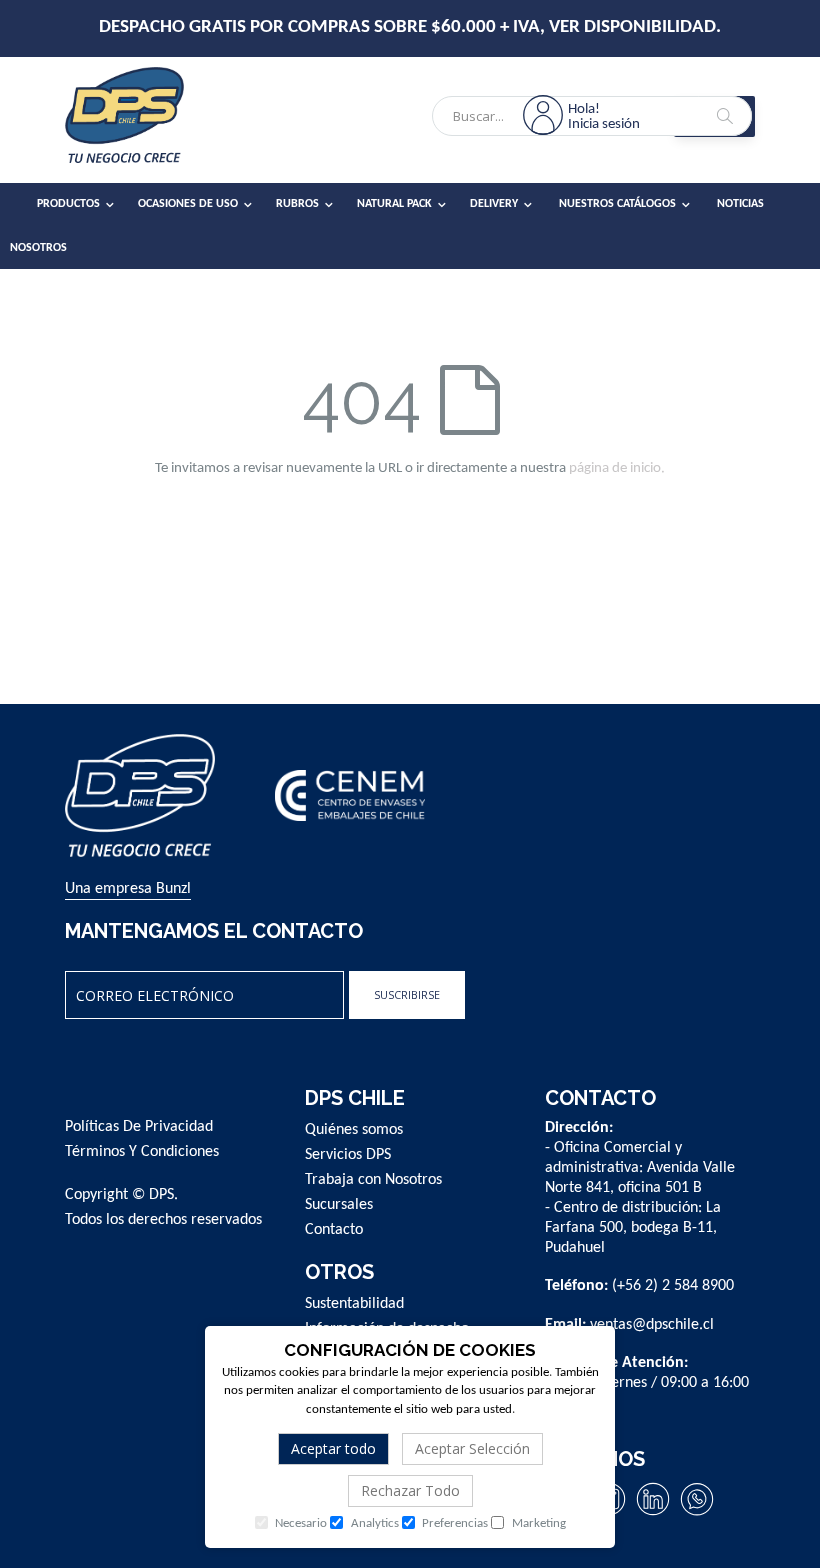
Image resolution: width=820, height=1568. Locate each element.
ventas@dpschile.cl (652, 1325)
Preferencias (453, 1523)
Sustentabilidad (354, 1304)
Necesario (299, 1523)
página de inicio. (617, 468)
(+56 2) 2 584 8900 (673, 1286)
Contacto (334, 1230)
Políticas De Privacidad (139, 1127)
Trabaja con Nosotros (373, 1180)
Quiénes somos (354, 1130)
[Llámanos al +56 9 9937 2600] (697, 1515)
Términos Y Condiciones (142, 1152)
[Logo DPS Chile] (150, 120)
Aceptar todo (333, 1448)
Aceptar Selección (472, 1448)
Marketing (537, 1523)
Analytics (373, 1523)
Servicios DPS (348, 1155)
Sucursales (339, 1205)
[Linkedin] (653, 1515)
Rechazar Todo (410, 1490)
